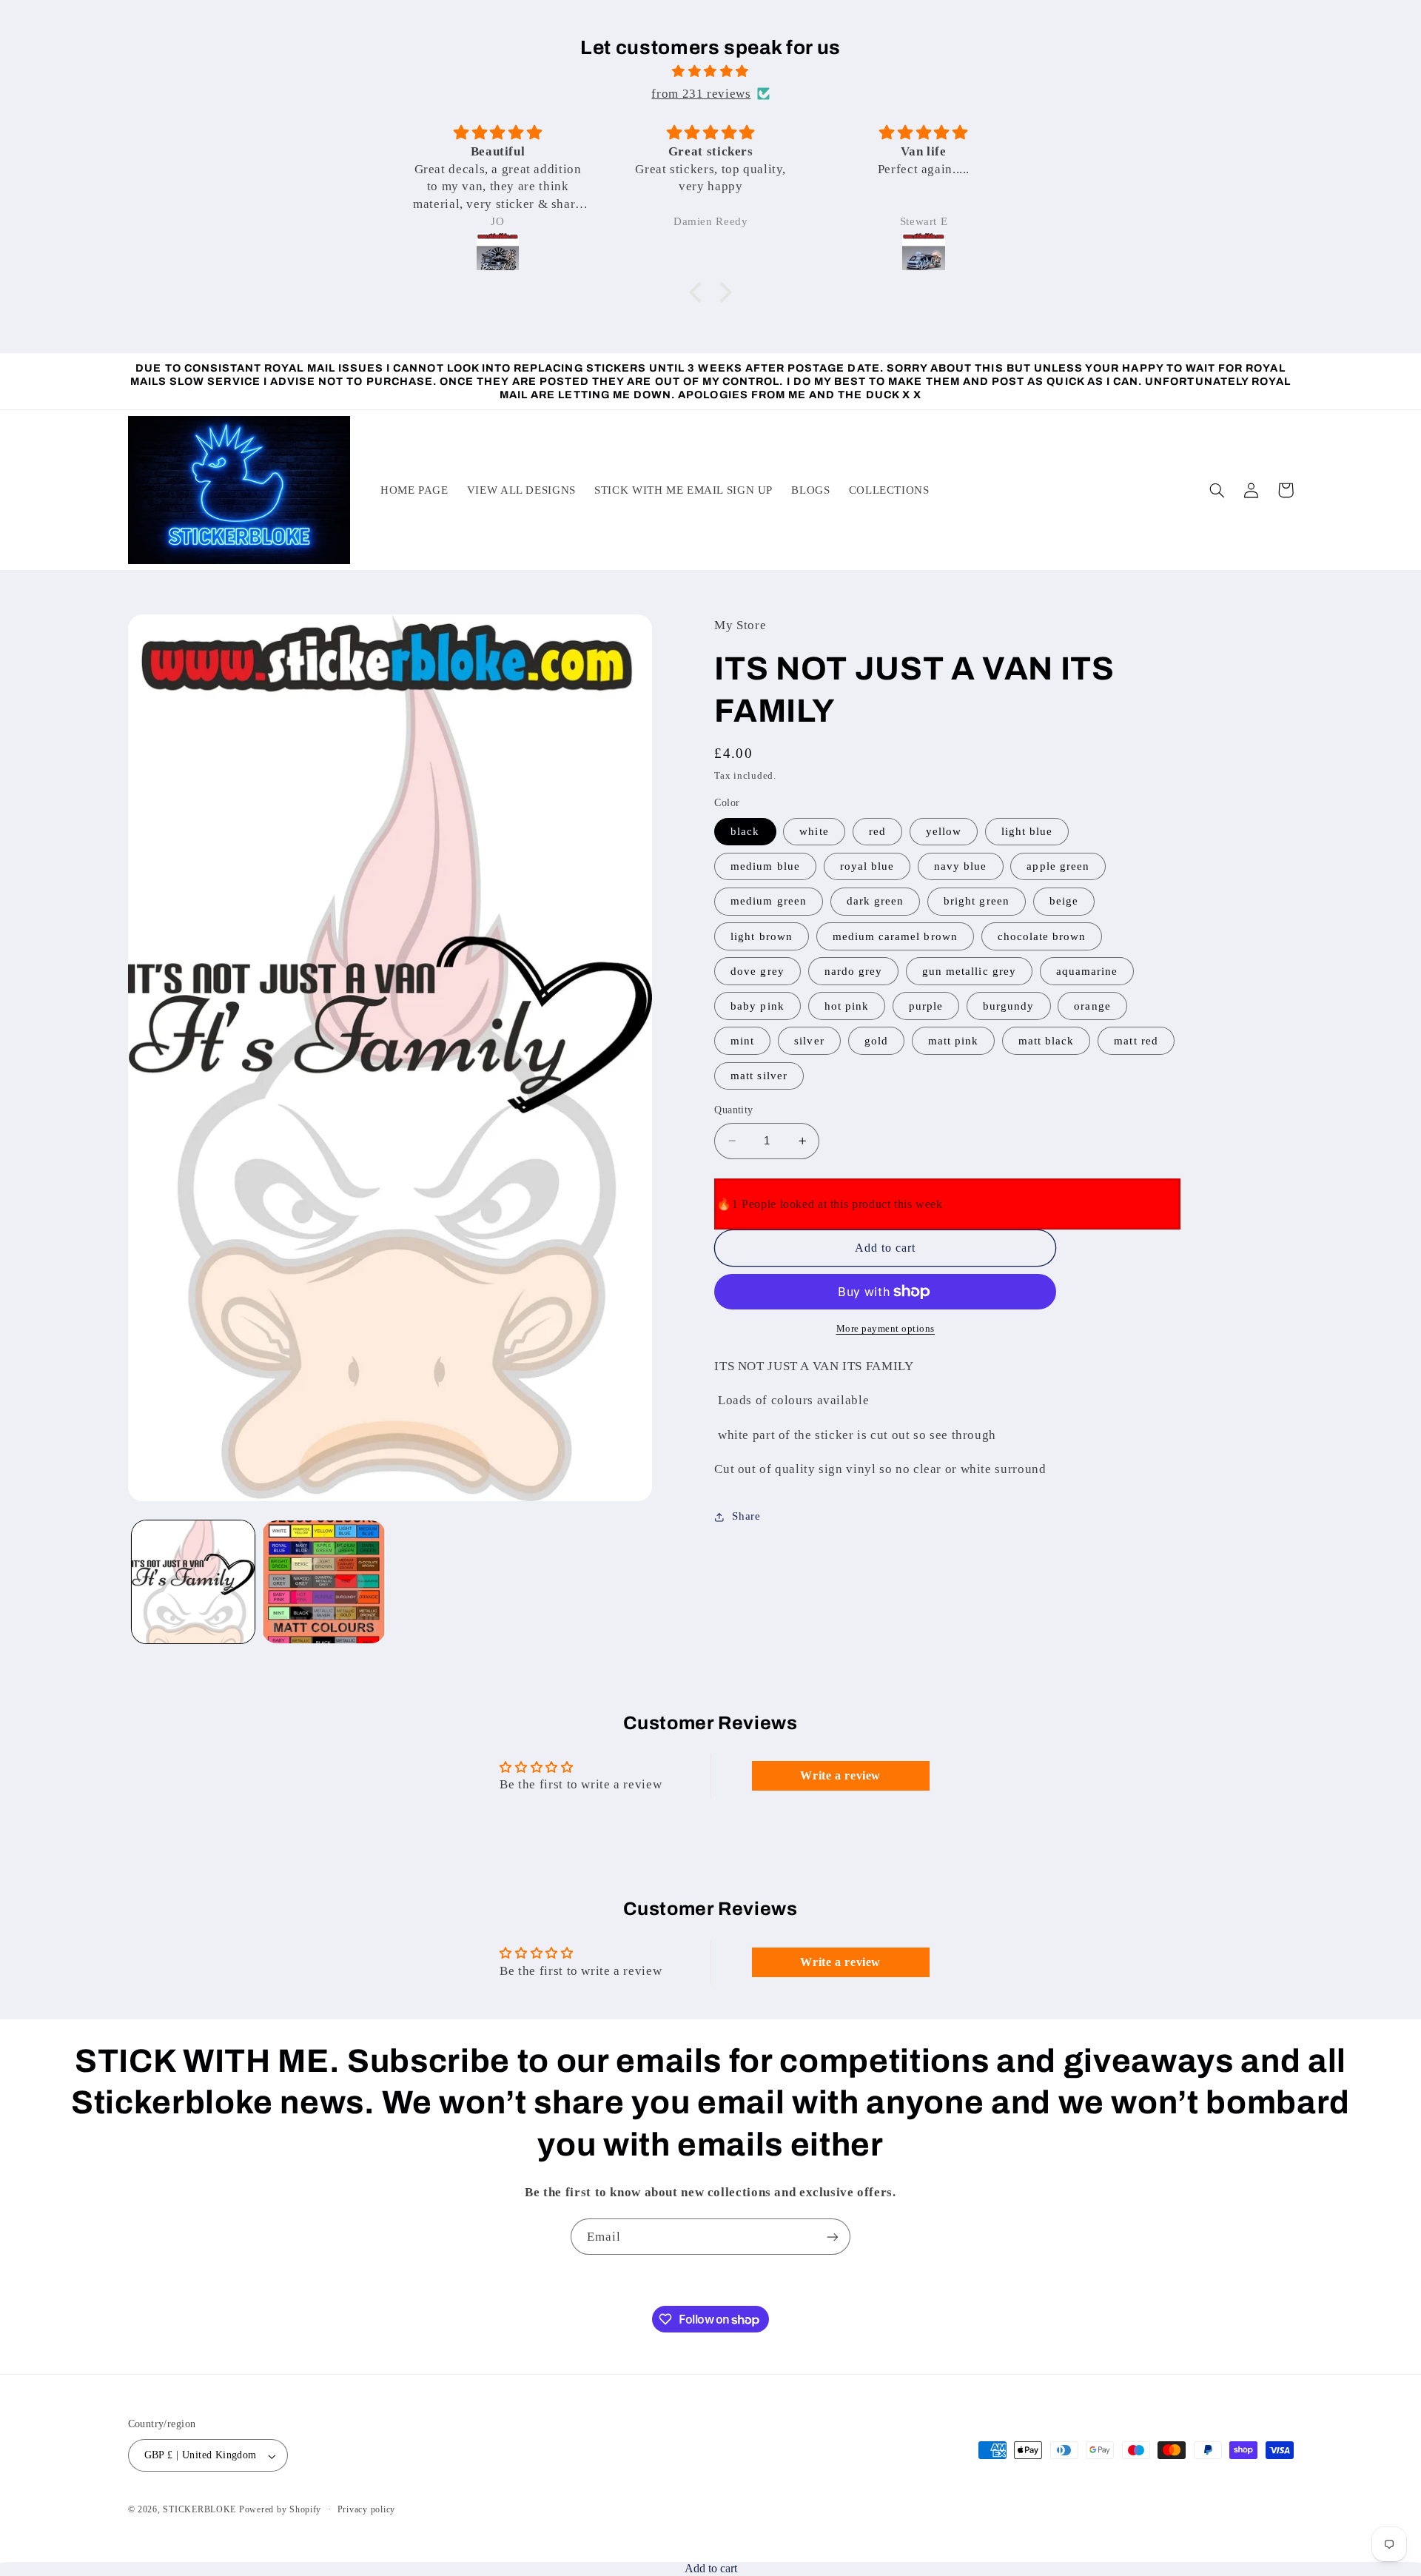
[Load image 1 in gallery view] (193, 1582)
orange (1092, 1006)
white (814, 831)
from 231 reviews (701, 94)
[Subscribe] (833, 2237)
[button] (699, 292)
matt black (1047, 1041)
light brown (762, 936)
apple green (1058, 867)
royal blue (867, 867)
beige (1064, 902)
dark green (876, 902)
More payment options (886, 1329)
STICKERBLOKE (199, 2510)
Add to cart (711, 2568)
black (745, 831)
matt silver (759, 1076)
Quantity (733, 1110)
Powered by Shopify (280, 2510)
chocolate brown (1042, 936)
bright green (977, 902)
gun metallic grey (969, 971)
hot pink (847, 1006)
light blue (1027, 831)
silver (809, 1041)
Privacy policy (366, 2510)
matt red (1136, 1041)
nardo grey (854, 971)
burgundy (1008, 1006)
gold (876, 1041)
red (877, 831)
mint (742, 1041)
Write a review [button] (840, 1775)
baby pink (757, 1006)
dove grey (757, 971)
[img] (710, 72)
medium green (769, 902)
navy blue (960, 867)
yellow (944, 831)
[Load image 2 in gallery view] (323, 1582)
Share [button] (746, 1516)
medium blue (765, 867)
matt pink (953, 1041)
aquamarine (1087, 971)
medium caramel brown (895, 936)
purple (926, 1006)
